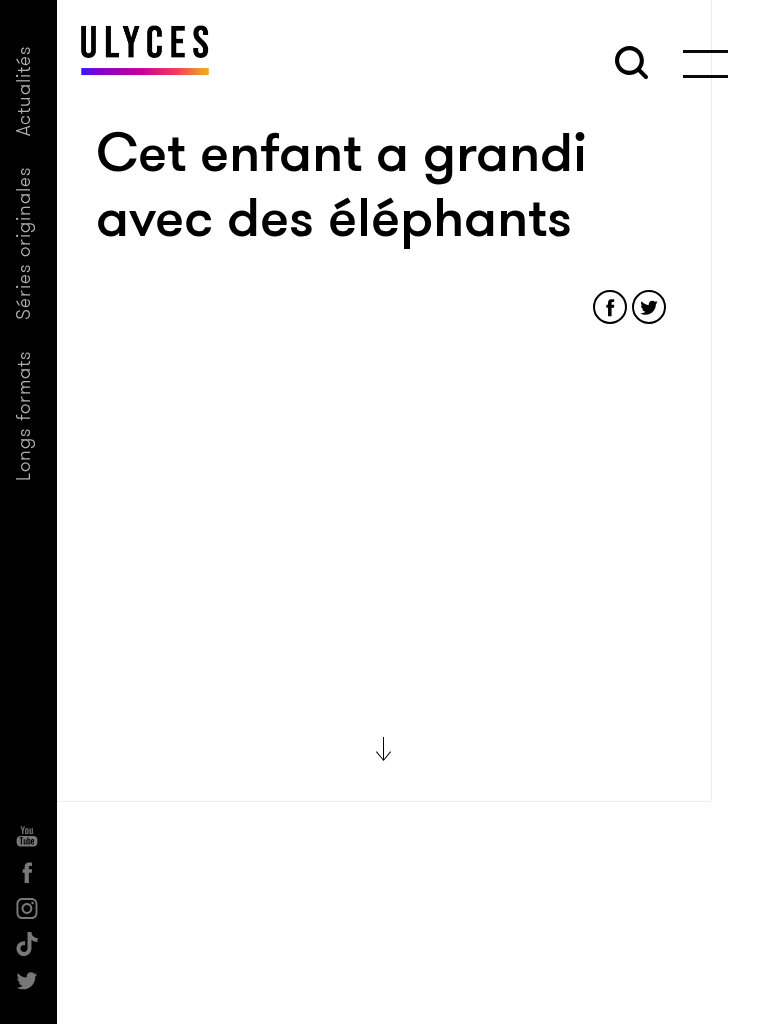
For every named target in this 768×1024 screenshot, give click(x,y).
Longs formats (23, 415)
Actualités (23, 90)
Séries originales (23, 243)
